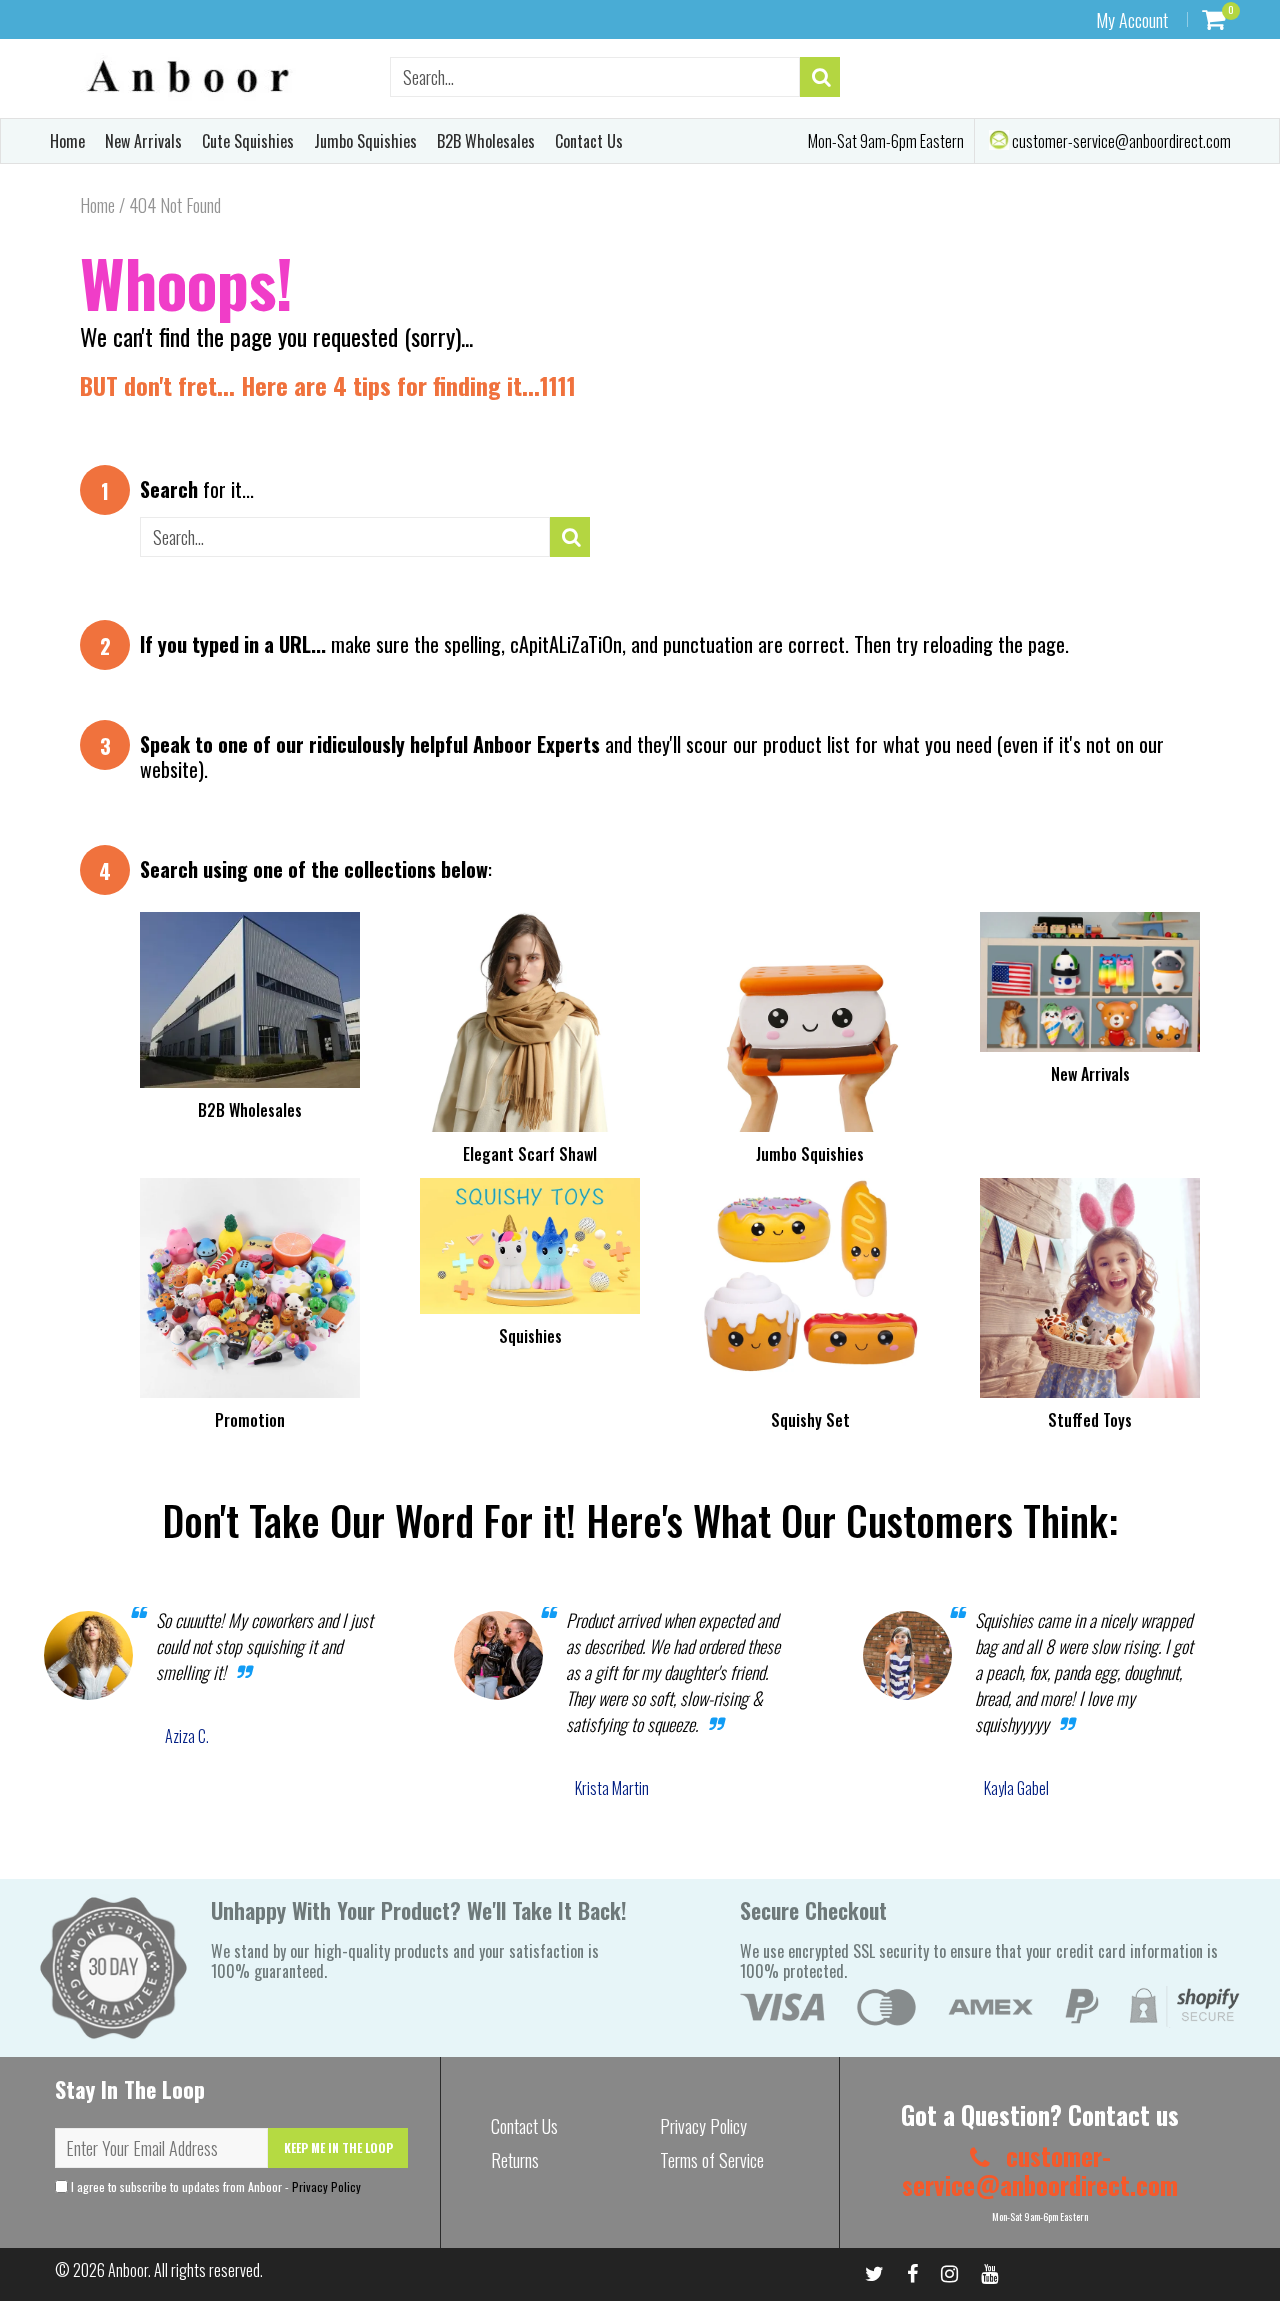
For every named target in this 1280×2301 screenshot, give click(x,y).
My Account (1132, 20)
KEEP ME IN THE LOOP (338, 2147)
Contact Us (589, 141)
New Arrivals (143, 141)
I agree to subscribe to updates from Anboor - (214, 2186)
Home (67, 141)
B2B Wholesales (486, 141)
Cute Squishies (248, 141)
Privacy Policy (326, 2186)
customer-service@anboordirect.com (1120, 141)
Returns (515, 2160)
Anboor (128, 2270)
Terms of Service (712, 2160)
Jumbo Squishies (365, 141)
